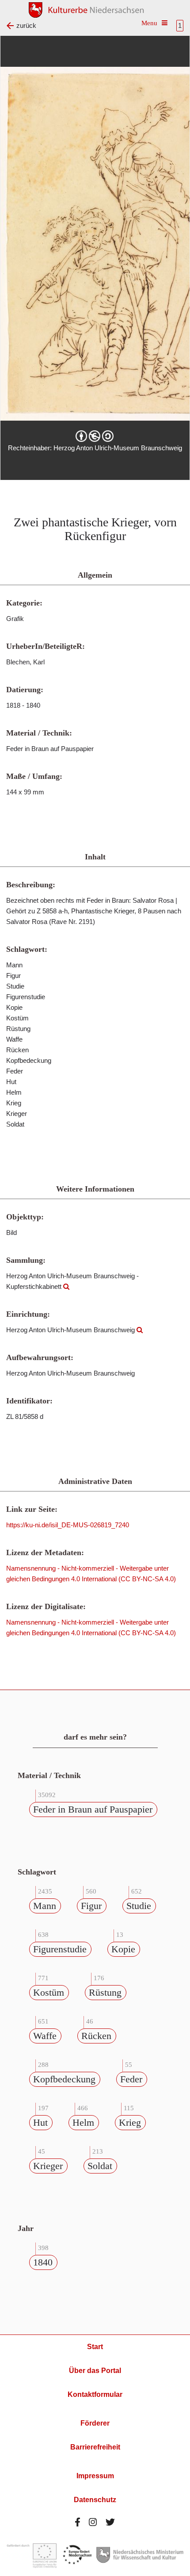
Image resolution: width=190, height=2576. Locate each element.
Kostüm (49, 1992)
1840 (43, 2262)
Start (95, 2347)
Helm (83, 2122)
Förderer (95, 2423)
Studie (139, 1906)
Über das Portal (95, 2371)
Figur (91, 1906)
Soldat (100, 2166)
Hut (40, 2122)
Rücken (96, 2036)
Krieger (48, 2166)
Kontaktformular (95, 2394)
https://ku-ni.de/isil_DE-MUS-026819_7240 (68, 1525)
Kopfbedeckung (64, 2079)
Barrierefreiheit (95, 2447)
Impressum (95, 2476)
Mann (45, 1906)
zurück (26, 25)
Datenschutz (95, 2500)
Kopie (123, 1949)
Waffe (45, 2036)
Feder (131, 2079)
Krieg (130, 2122)
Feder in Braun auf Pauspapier (93, 1809)
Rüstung (105, 1992)
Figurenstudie (60, 1949)
